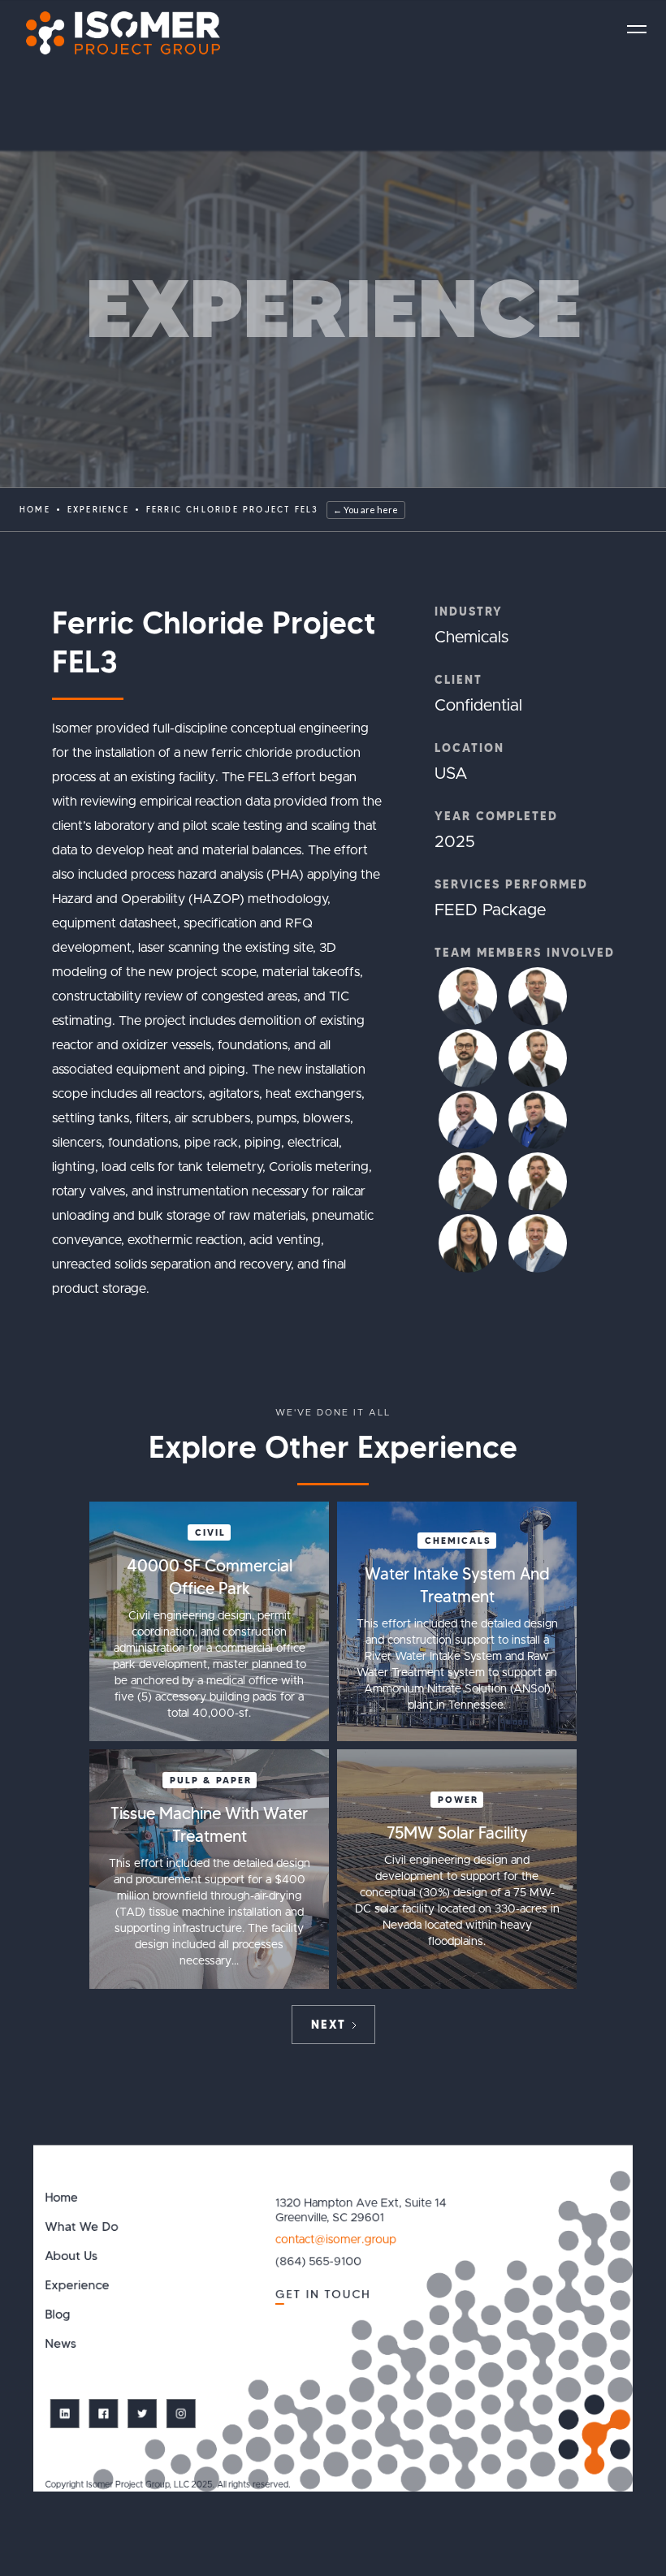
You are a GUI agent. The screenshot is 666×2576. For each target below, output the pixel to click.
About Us (71, 2256)
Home (35, 510)
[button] (637, 29)
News (61, 2344)
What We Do (81, 2227)
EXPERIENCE (98, 510)
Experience (77, 2286)
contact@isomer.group (336, 2240)
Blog (57, 2315)
